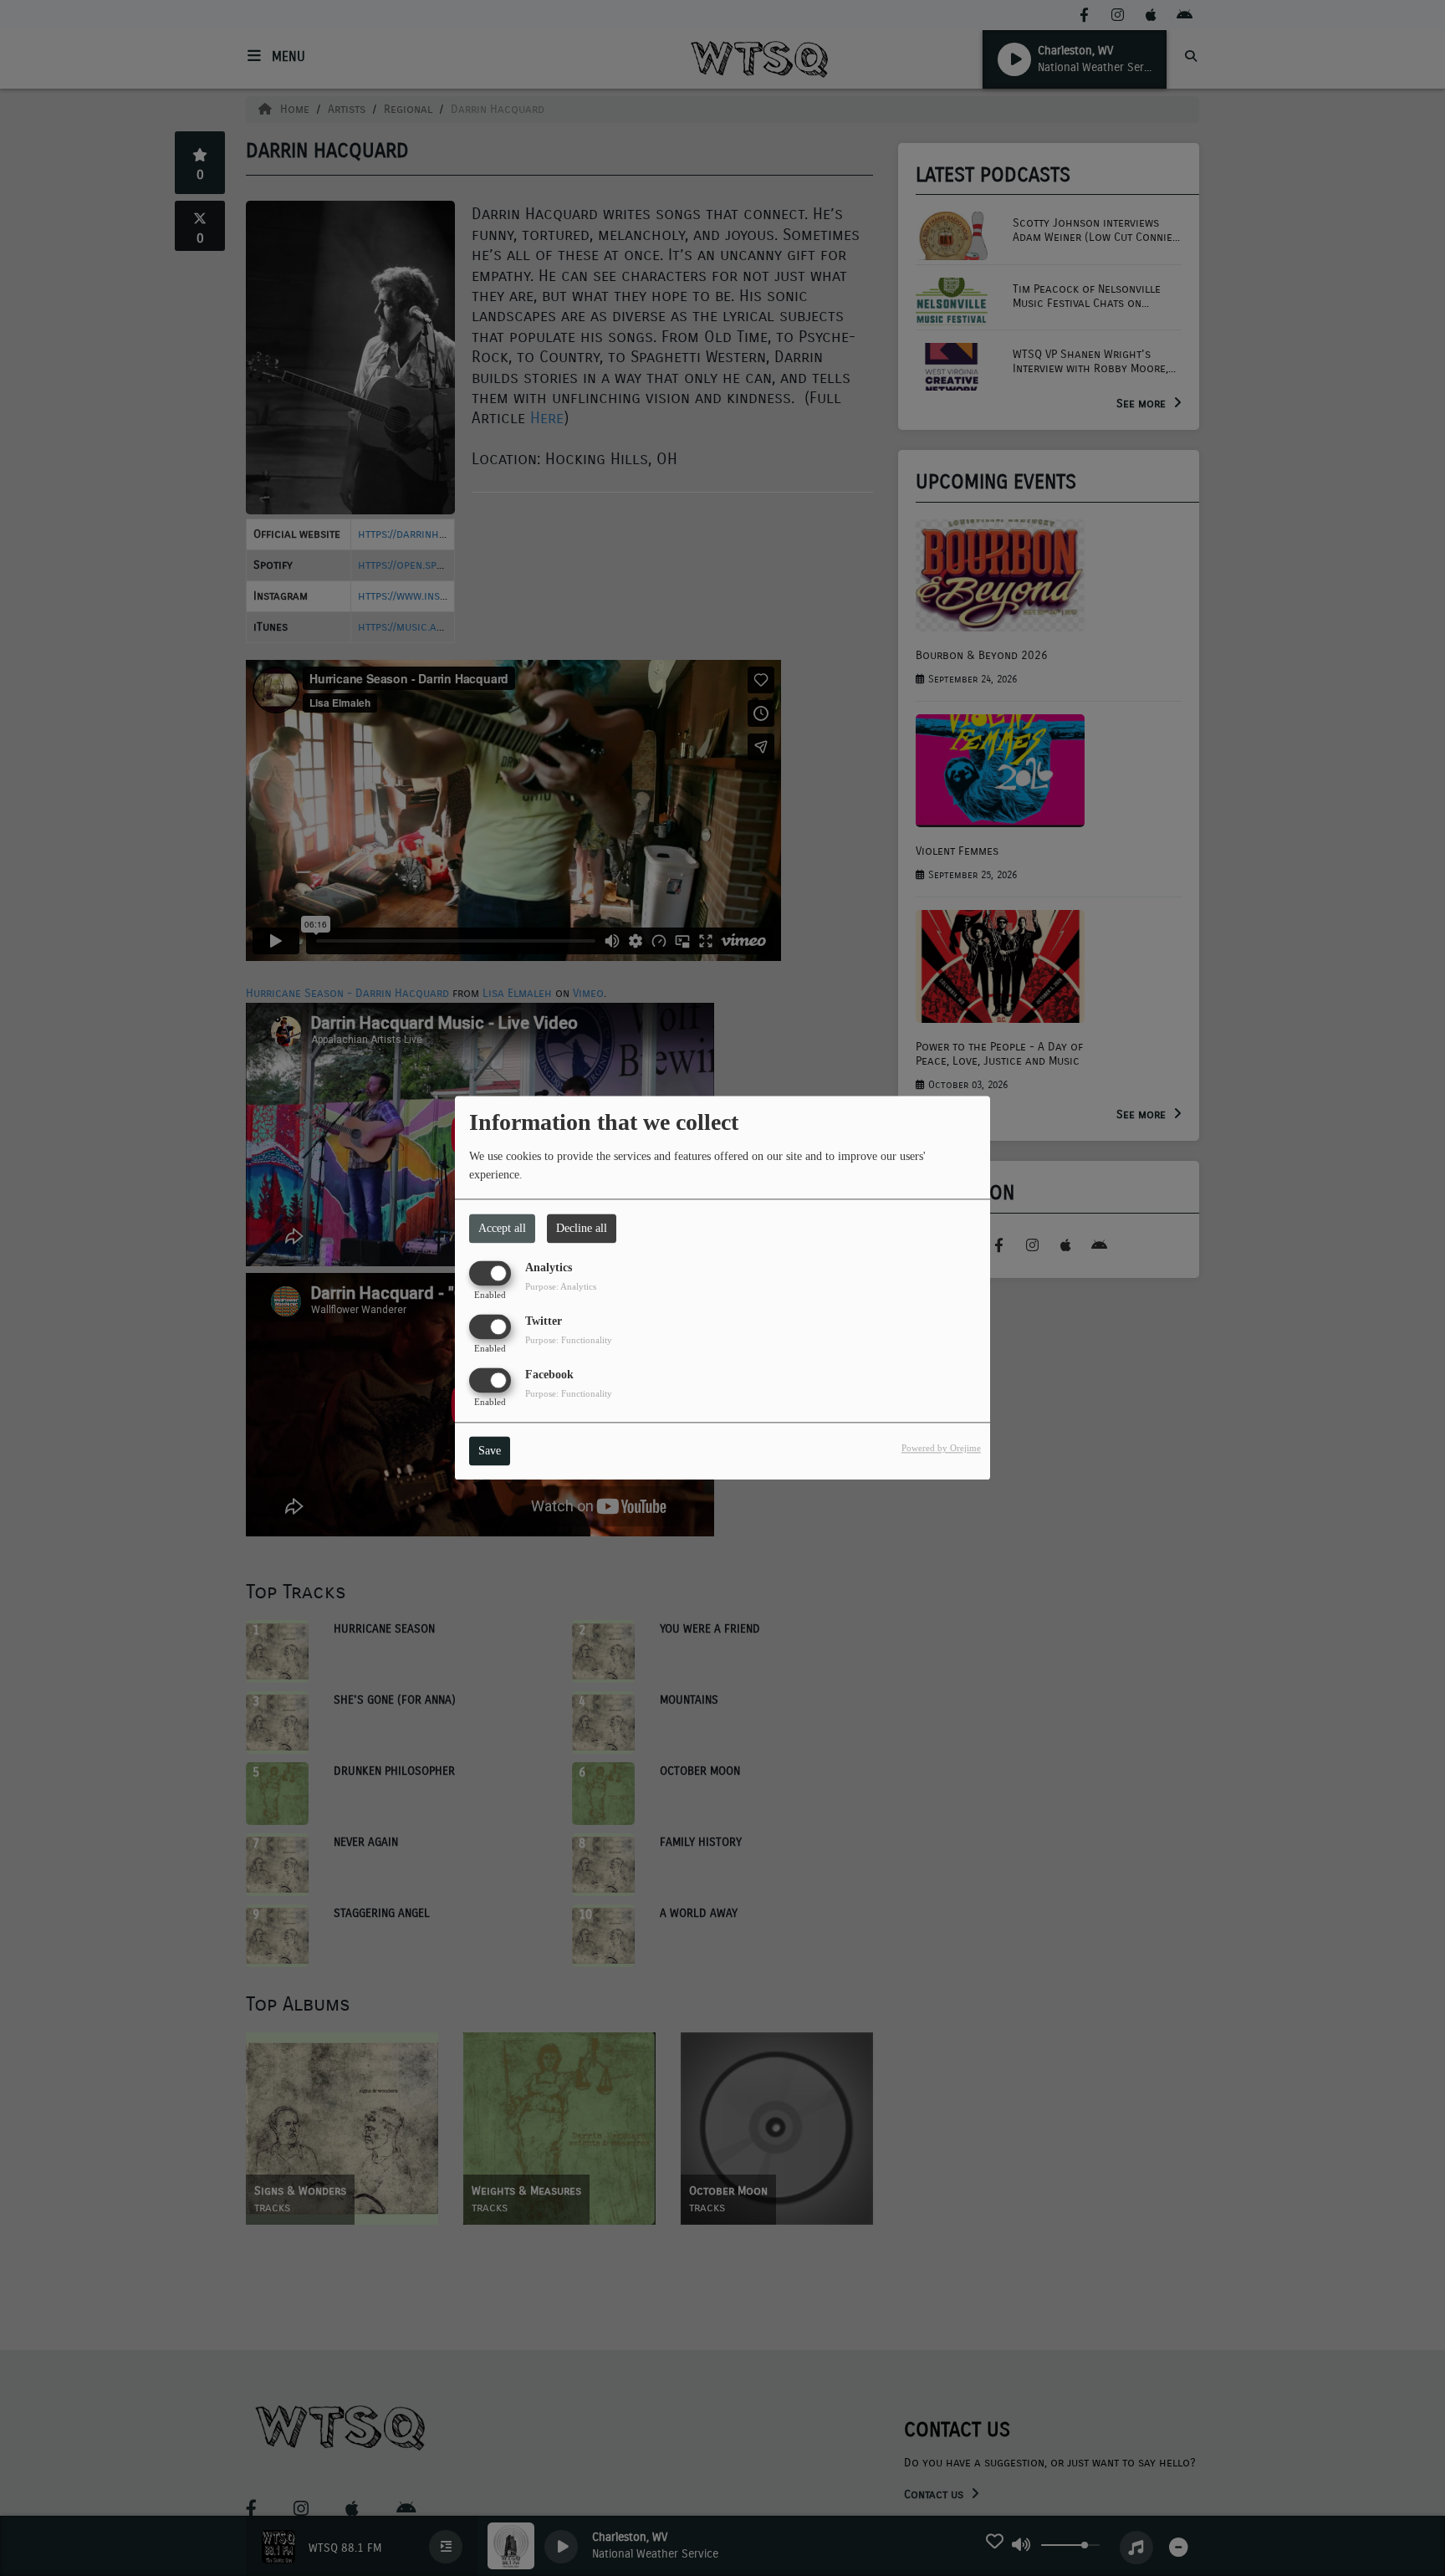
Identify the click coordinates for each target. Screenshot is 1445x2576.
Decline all (582, 1228)
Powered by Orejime (941, 1449)
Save (490, 1452)
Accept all (502, 1228)
